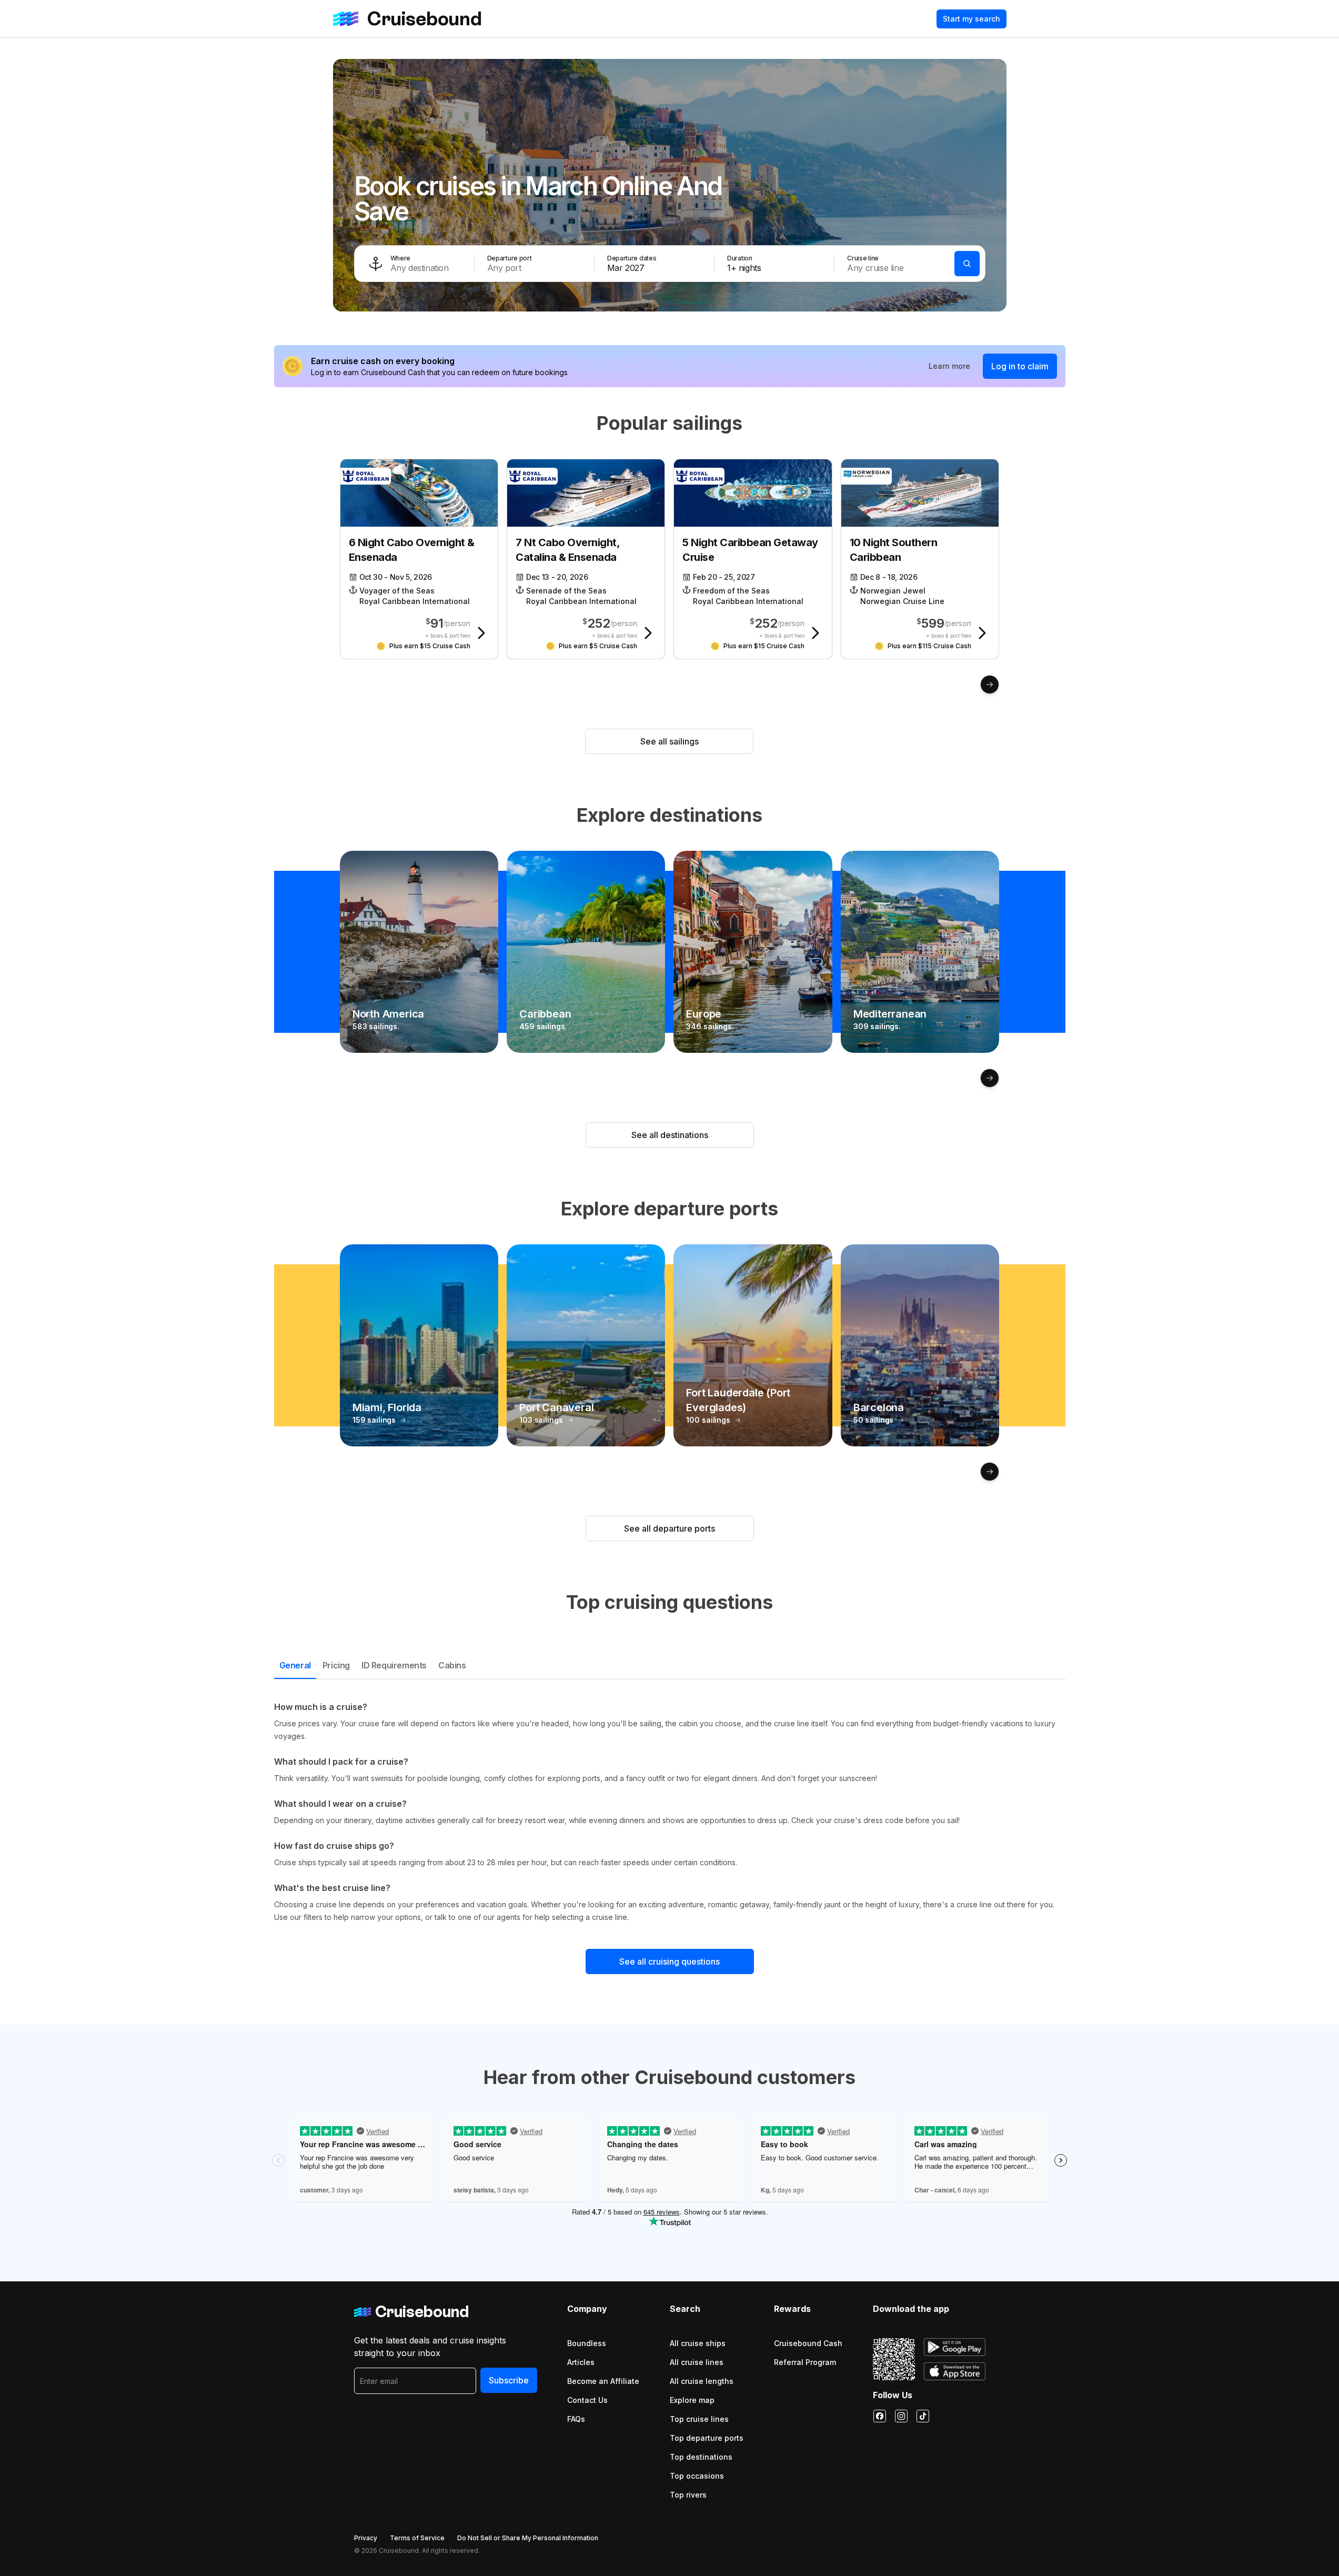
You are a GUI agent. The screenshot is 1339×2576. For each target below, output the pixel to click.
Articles (581, 2362)
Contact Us (587, 2400)
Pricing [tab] (336, 1665)
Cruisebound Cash (808, 2343)
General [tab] (295, 1665)
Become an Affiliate (603, 2381)
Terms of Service (417, 2538)
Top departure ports (707, 2438)
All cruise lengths (702, 2381)
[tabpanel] (670, 1812)
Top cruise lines (699, 2419)
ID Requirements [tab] (394, 1665)
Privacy (366, 2538)
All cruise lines (697, 2362)
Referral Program (805, 2362)
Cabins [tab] (452, 1665)
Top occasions (697, 2476)
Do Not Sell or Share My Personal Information (528, 2538)
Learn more (949, 366)
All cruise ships (698, 2343)
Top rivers (688, 2495)
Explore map (692, 2400)
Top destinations (701, 2457)
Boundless (587, 2343)
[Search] (967, 264)
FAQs (576, 2419)
